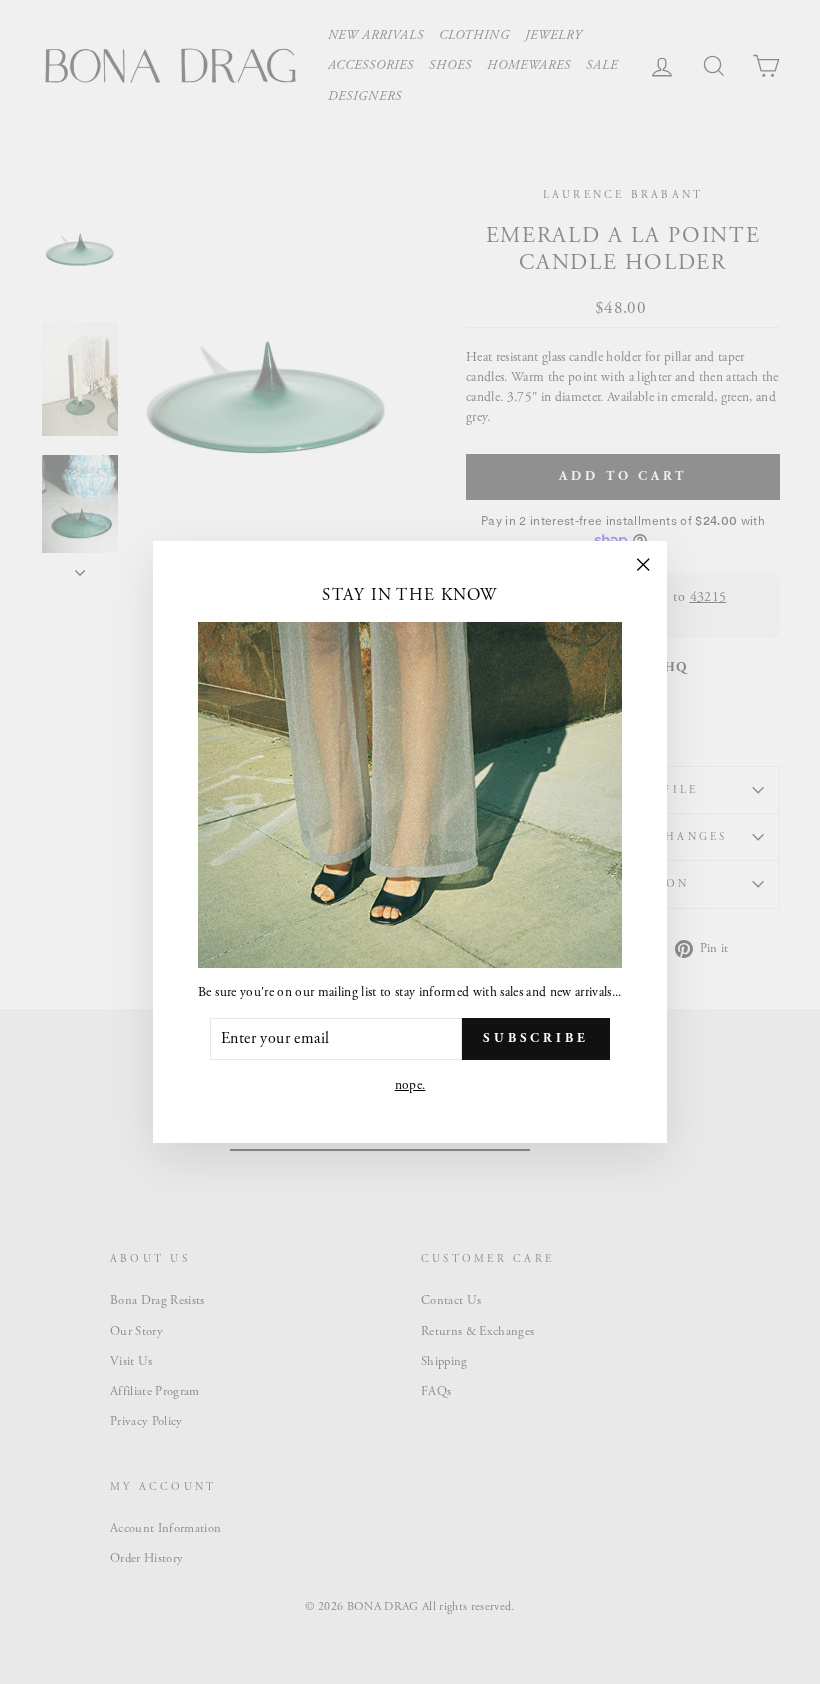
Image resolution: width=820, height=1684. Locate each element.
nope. (410, 1085)
